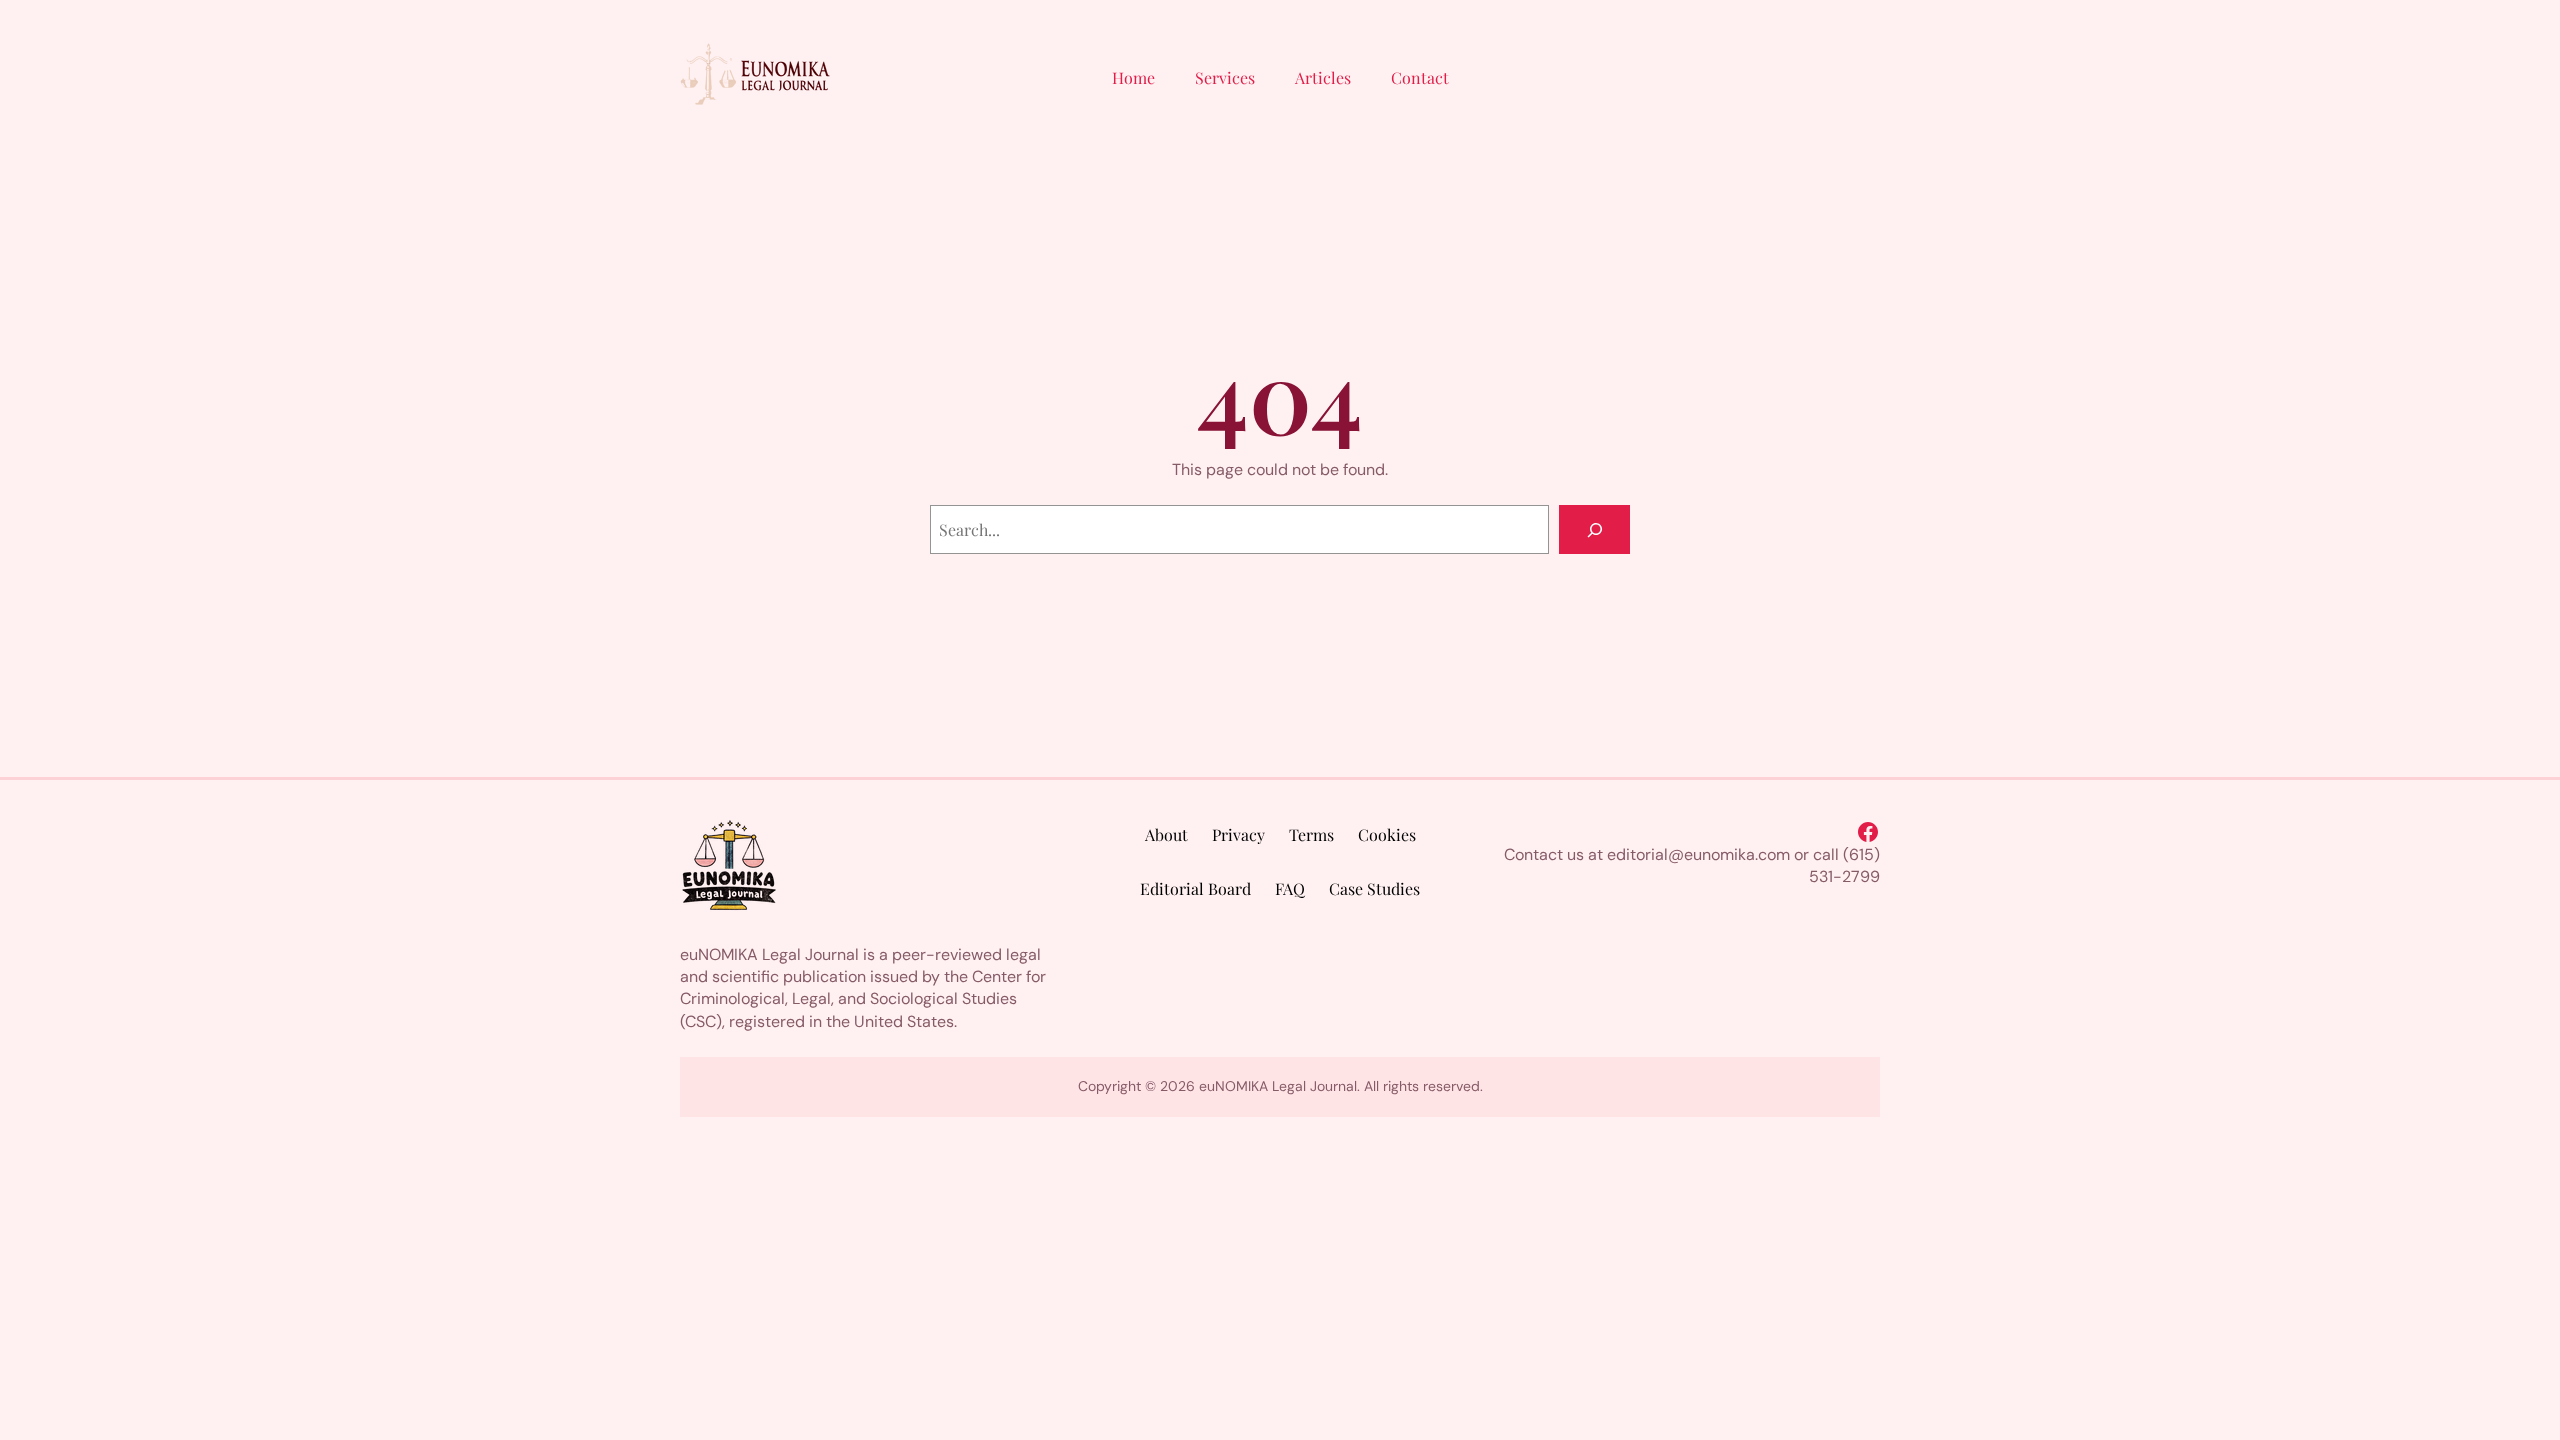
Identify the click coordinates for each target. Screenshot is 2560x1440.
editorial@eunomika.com (1698, 854)
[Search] (1594, 529)
